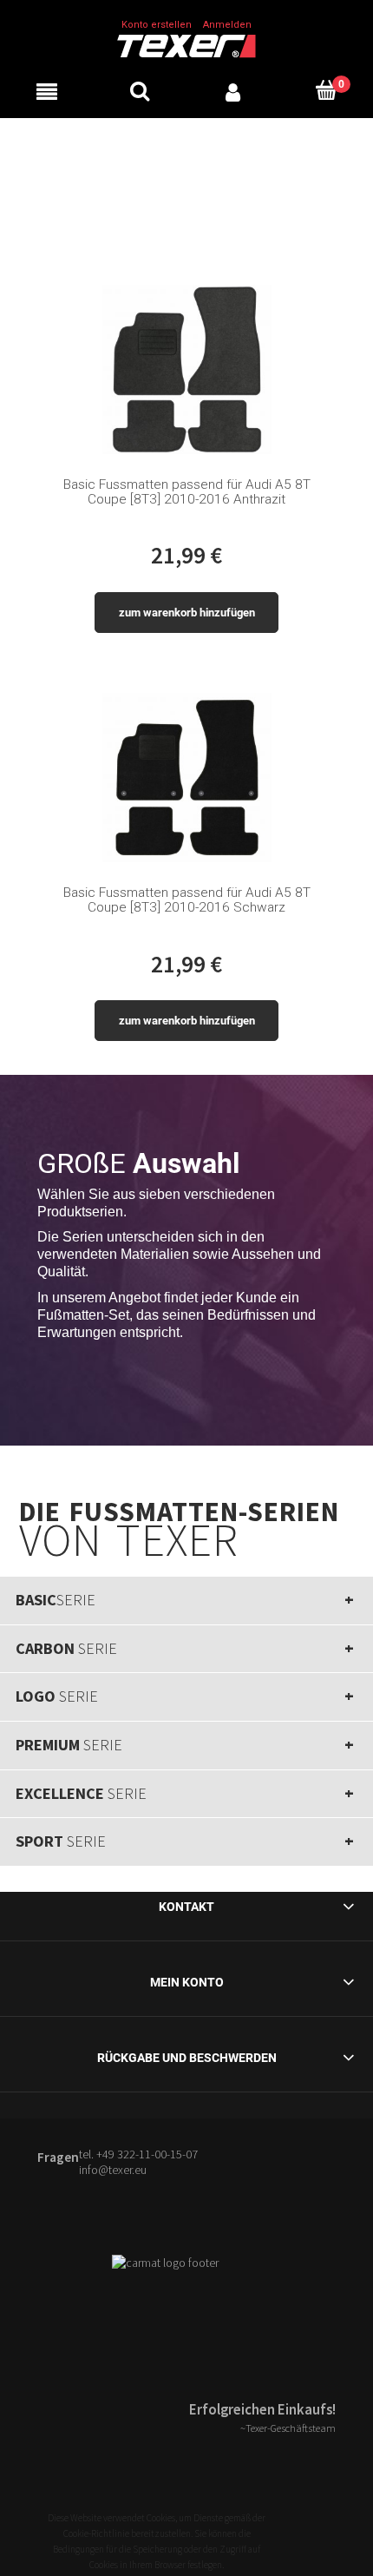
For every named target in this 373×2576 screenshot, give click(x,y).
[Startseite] (186, 45)
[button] (47, 91)
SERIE (56, 1600)
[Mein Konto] (233, 91)
